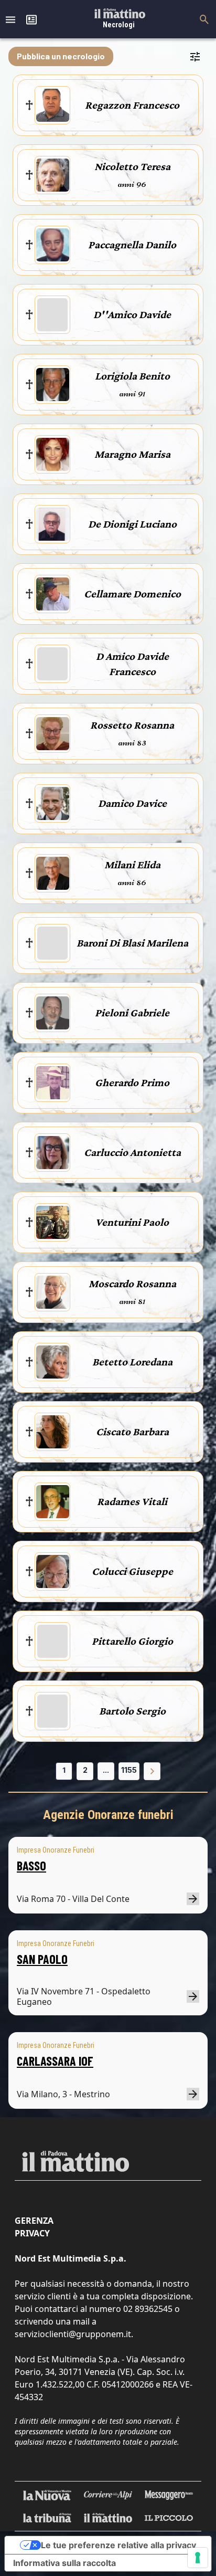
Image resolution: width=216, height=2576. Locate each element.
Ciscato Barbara (132, 1432)
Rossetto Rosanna (132, 725)
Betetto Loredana (132, 1362)
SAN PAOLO (42, 1959)
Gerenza (34, 2221)
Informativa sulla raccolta (64, 2563)
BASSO (31, 1865)
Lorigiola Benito (132, 376)
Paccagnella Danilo (132, 245)
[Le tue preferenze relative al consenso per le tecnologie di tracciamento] (198, 2558)
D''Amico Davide (132, 314)
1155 (129, 1770)
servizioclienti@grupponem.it (73, 2334)
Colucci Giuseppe (132, 1571)
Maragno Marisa (132, 454)
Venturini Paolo (132, 1222)
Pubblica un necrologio (61, 56)
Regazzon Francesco (132, 105)
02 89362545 (148, 2309)
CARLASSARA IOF (55, 2061)
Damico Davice (132, 803)
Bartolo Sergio (132, 1711)
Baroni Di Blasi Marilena (132, 943)
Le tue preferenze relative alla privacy (118, 2545)
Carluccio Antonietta (132, 1152)
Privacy (32, 2233)
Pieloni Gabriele (132, 1013)
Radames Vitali (132, 1501)
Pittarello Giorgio (132, 1641)
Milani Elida (132, 865)
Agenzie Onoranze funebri (108, 1815)
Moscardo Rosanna (132, 1284)
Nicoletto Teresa (132, 166)
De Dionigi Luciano (132, 524)
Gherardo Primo (132, 1082)
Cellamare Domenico (132, 594)
